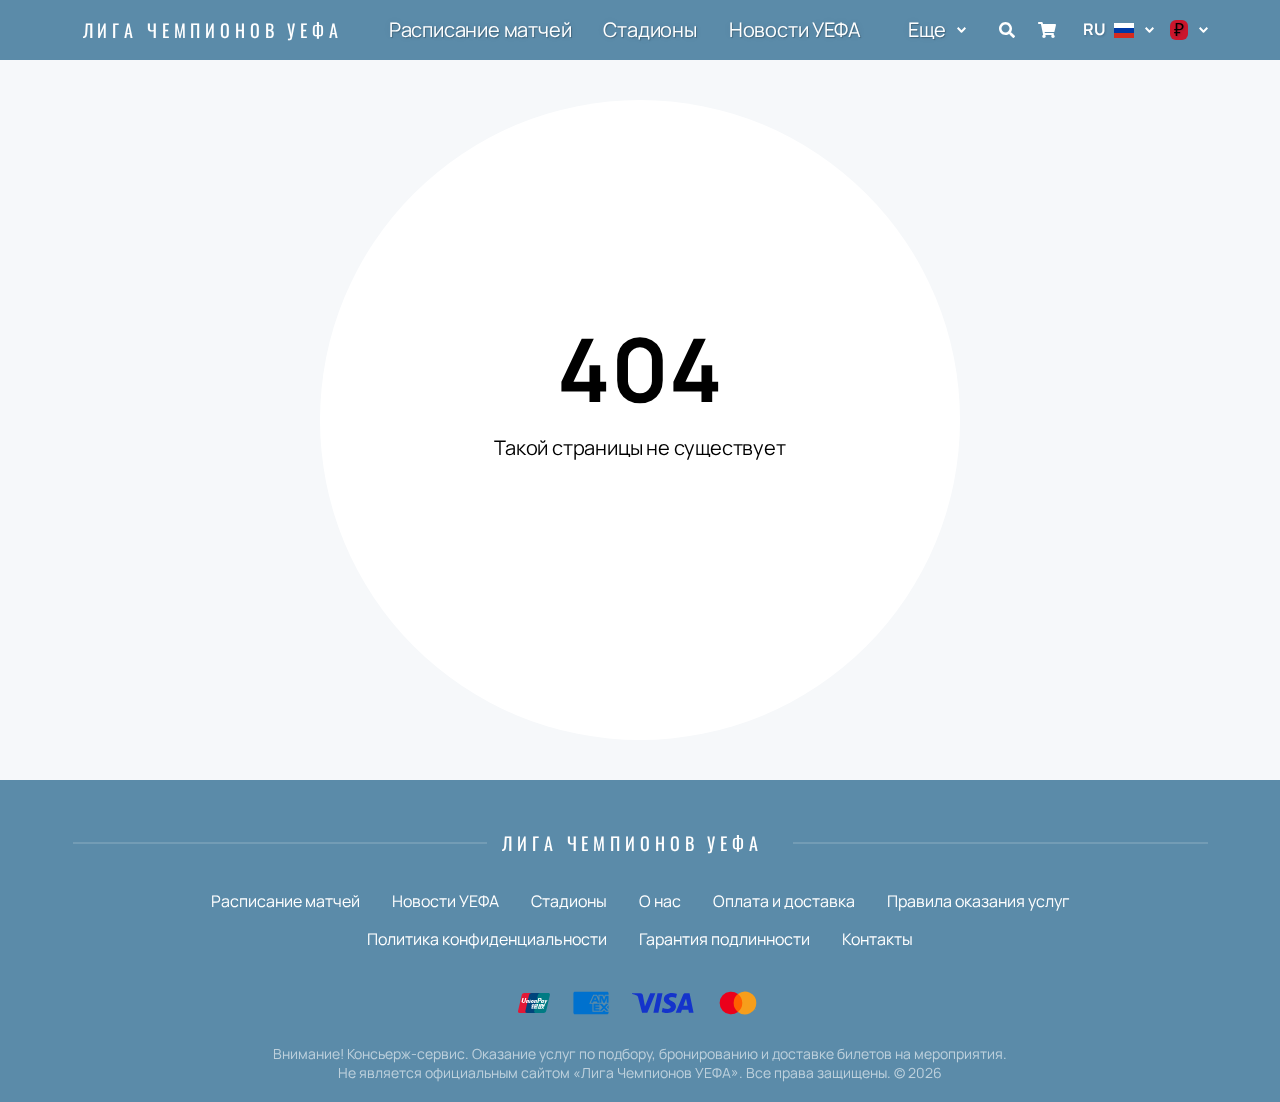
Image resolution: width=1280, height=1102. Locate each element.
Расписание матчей (480, 30)
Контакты (877, 939)
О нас (660, 901)
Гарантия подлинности (724, 939)
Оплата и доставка (784, 901)
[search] (1007, 30)
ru (1094, 29)
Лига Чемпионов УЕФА (213, 30)
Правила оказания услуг (978, 901)
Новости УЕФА (795, 30)
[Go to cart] (1047, 30)
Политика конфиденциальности (487, 939)
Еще (926, 29)
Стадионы (649, 30)
